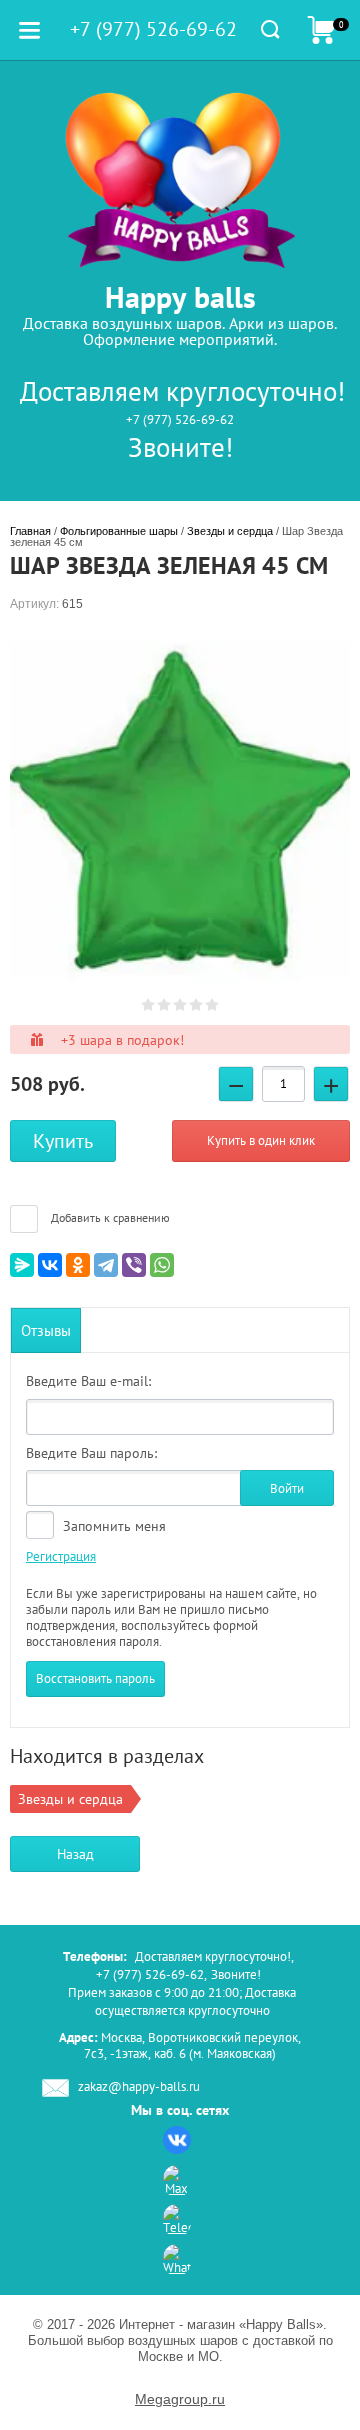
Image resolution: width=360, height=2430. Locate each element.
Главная (30, 531)
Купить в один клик (261, 1140)
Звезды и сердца (230, 531)
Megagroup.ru (180, 2399)
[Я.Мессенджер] (22, 1265)
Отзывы (46, 1330)
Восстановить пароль (95, 1678)
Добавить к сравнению (109, 1217)
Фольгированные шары (119, 531)
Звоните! (180, 447)
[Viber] (134, 1265)
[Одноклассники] (78, 1265)
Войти (287, 1488)
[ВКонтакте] (50, 1265)
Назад (75, 1854)
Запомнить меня (112, 1526)
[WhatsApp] (162, 1265)
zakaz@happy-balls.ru (139, 2087)
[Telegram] (106, 1265)
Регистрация (61, 1556)
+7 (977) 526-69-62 (180, 419)
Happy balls (180, 296)
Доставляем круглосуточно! (182, 391)
